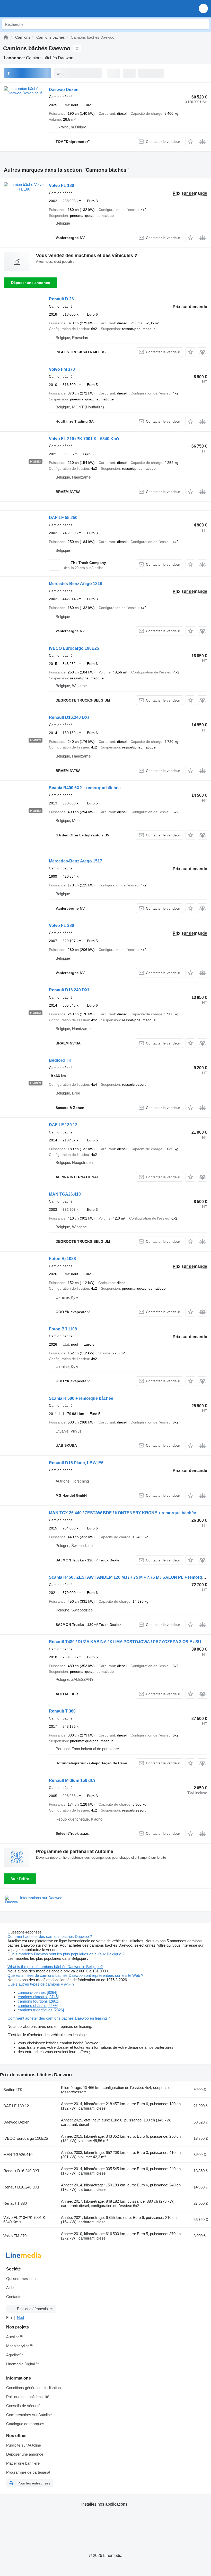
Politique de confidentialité (28, 2397)
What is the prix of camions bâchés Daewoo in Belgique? (55, 1967)
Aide (10, 2288)
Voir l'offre (20, 1879)
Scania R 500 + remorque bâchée (81, 1398)
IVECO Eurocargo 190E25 (74, 648)
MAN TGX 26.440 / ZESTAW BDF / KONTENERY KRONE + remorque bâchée (122, 1513)
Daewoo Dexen (64, 90)
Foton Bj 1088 (62, 1259)
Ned (20, 2318)
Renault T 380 (62, 1711)
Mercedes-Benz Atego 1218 (76, 584)
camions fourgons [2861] (38, 2001)
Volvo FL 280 (61, 925)
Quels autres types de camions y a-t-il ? (41, 1984)
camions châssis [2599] (38, 2006)
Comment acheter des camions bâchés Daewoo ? (50, 1936)
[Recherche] (204, 24)
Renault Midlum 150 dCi (72, 1780)
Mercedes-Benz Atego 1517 (76, 861)
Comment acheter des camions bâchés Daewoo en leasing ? (59, 2018)
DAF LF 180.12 (63, 1125)
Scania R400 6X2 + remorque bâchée (85, 788)
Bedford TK (60, 1060)
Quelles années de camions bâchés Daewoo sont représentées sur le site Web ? (75, 1975)
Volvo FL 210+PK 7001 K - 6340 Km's (85, 439)
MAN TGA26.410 (65, 1194)
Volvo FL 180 (61, 186)
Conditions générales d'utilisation (33, 2388)
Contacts (14, 2297)
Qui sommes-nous (22, 2279)
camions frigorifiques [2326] (41, 2010)
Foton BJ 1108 (63, 1329)
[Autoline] (6, 37)
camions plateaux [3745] (38, 1997)
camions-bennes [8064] (37, 1992)
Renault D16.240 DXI (69, 717)
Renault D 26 (61, 299)
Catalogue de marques (25, 2424)
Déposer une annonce (30, 283)
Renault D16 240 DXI (69, 990)
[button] (203, 8)
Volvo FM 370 (62, 369)
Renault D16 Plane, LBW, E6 (76, 1463)
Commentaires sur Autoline (29, 2415)
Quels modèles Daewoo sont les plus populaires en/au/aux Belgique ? (66, 1954)
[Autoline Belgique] (33, 8)
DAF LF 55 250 (63, 518)
